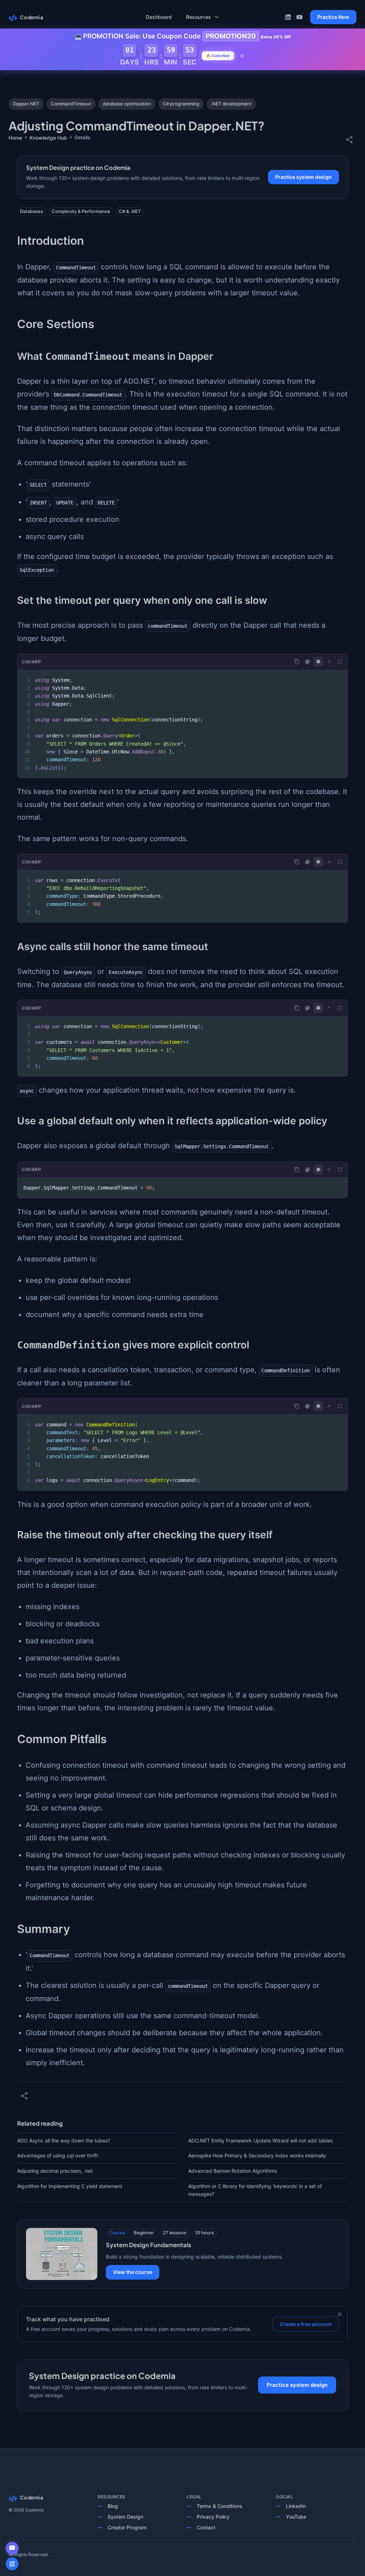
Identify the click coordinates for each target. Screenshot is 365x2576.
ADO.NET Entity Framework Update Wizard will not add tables (260, 2140)
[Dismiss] (340, 2314)
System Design (125, 2517)
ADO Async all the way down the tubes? (64, 2140)
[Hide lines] (318, 662)
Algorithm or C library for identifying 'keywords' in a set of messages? (255, 2190)
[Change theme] (308, 662)
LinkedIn (296, 2506)
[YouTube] (299, 17)
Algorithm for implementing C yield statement (70, 2186)
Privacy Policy (213, 2517)
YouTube (296, 2517)
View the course (133, 2272)
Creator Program (127, 2527)
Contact (206, 2527)
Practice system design (304, 177)
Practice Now (333, 17)
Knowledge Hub (48, 138)
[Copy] (297, 662)
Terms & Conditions (220, 2506)
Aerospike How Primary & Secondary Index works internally (257, 2155)
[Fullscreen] (340, 662)
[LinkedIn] (288, 17)
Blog (113, 2506)
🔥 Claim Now (218, 56)
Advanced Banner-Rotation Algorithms (233, 2171)
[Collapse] (329, 662)
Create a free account (306, 2324)
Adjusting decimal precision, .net (55, 2171)
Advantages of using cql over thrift (58, 2155)
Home (15, 138)
